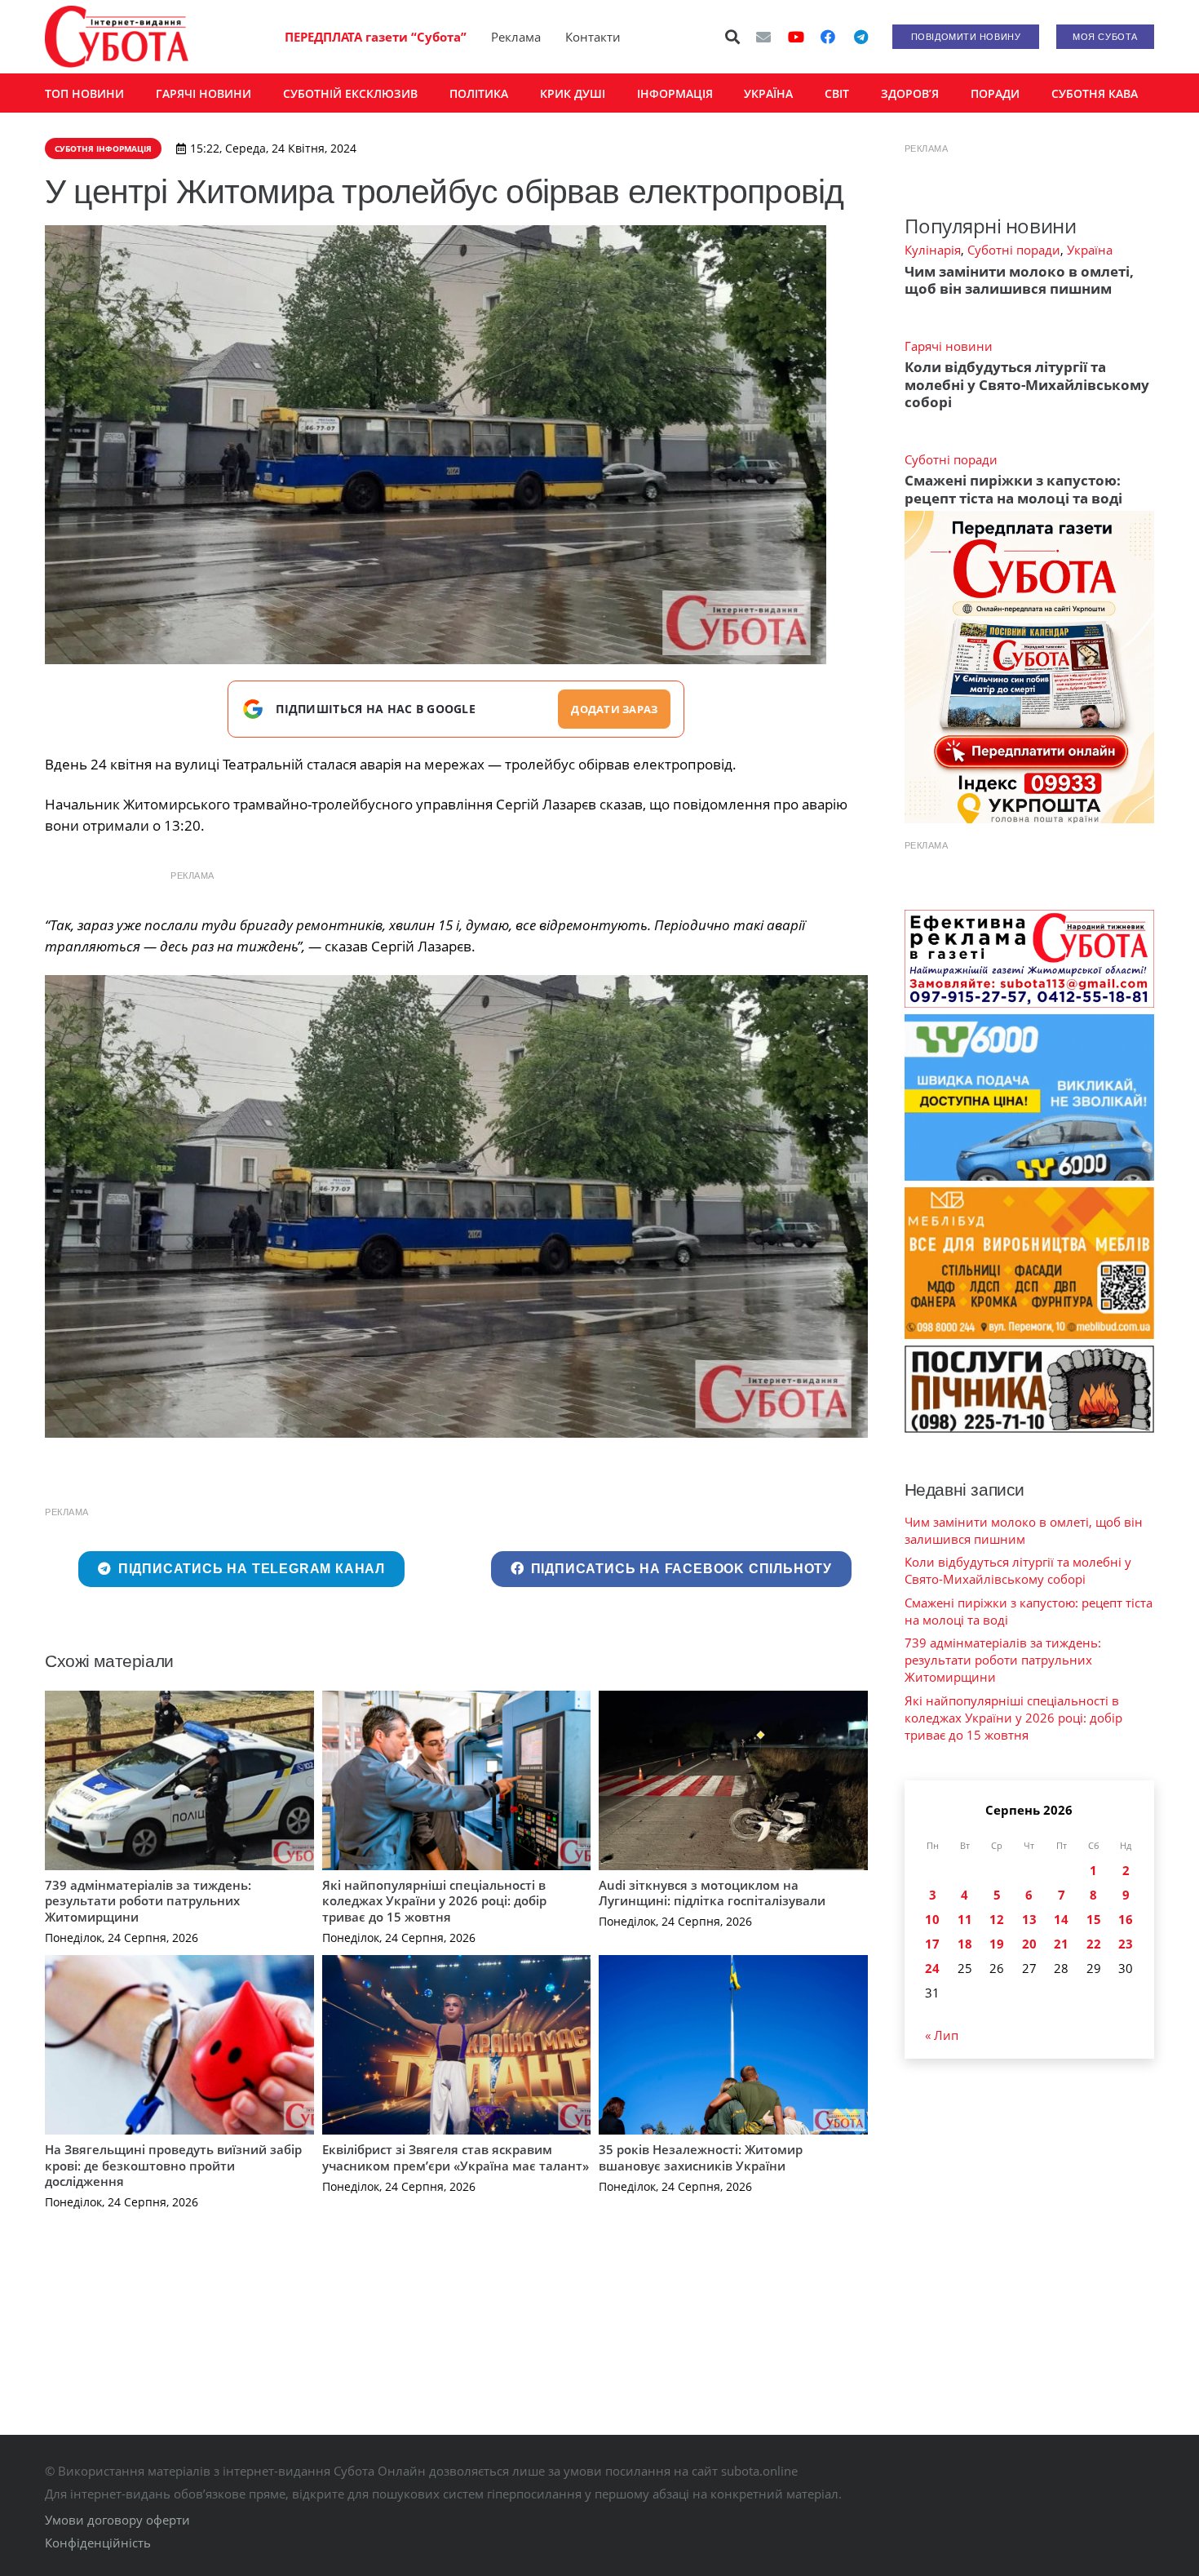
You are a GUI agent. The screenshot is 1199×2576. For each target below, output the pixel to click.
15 (1094, 1919)
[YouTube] (796, 37)
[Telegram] (861, 37)
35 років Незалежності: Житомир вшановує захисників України (701, 2157)
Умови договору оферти (117, 2520)
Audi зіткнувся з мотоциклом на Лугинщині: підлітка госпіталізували (712, 1893)
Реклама (516, 37)
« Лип (942, 2035)
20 (1029, 1944)
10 (932, 1919)
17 (932, 1944)
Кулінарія (933, 250)
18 (965, 1944)
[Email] (763, 37)
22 (1094, 1944)
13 (1029, 1919)
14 (1061, 1919)
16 (1126, 1919)
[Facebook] (828, 37)
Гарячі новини (949, 346)
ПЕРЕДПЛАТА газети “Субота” (376, 37)
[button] (733, 37)
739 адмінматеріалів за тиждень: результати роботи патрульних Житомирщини (148, 1901)
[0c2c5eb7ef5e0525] (456, 1206)
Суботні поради (1014, 250)
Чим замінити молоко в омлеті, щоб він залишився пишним (1019, 280)
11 (965, 1919)
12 (997, 1919)
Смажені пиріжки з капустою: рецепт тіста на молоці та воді (1013, 489)
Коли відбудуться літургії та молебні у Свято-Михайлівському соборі (1027, 384)
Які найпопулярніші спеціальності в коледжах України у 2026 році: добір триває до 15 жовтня (434, 1901)
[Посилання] (117, 37)
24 (932, 1968)
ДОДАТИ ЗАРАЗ (614, 709)
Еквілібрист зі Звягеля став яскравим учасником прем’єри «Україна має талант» (456, 2157)
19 (997, 1944)
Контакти (593, 37)
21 (1061, 1944)
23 (1126, 1944)
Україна (1090, 250)
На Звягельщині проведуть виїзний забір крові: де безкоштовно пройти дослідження (173, 2165)
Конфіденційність (98, 2543)
